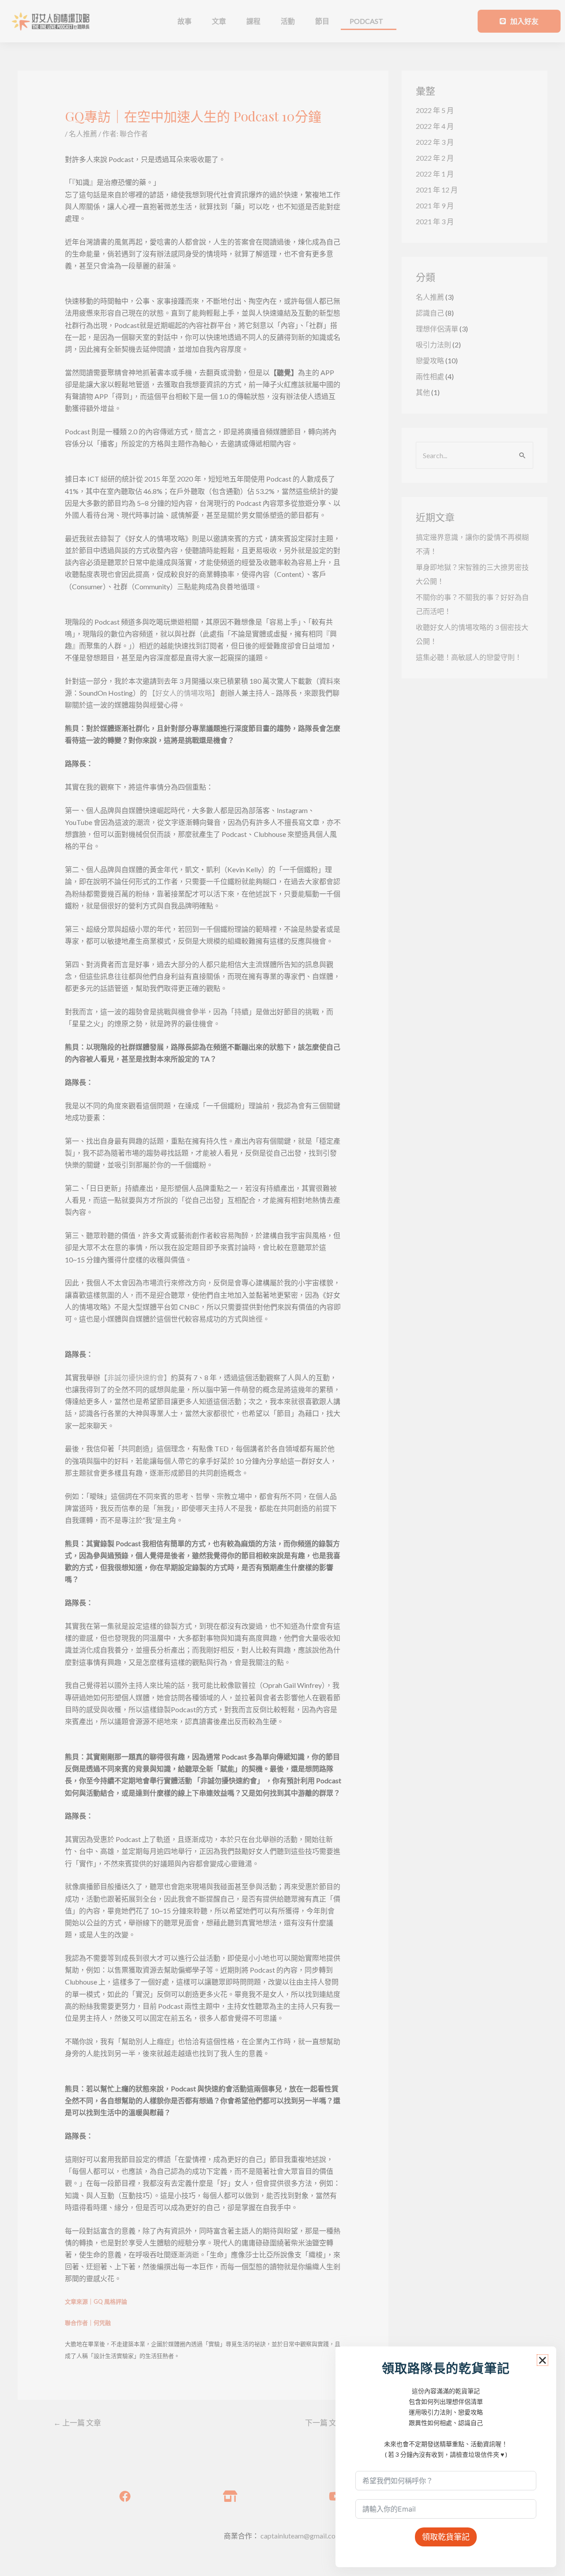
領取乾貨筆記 (446, 2537)
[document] (282, 1288)
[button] (542, 2360)
